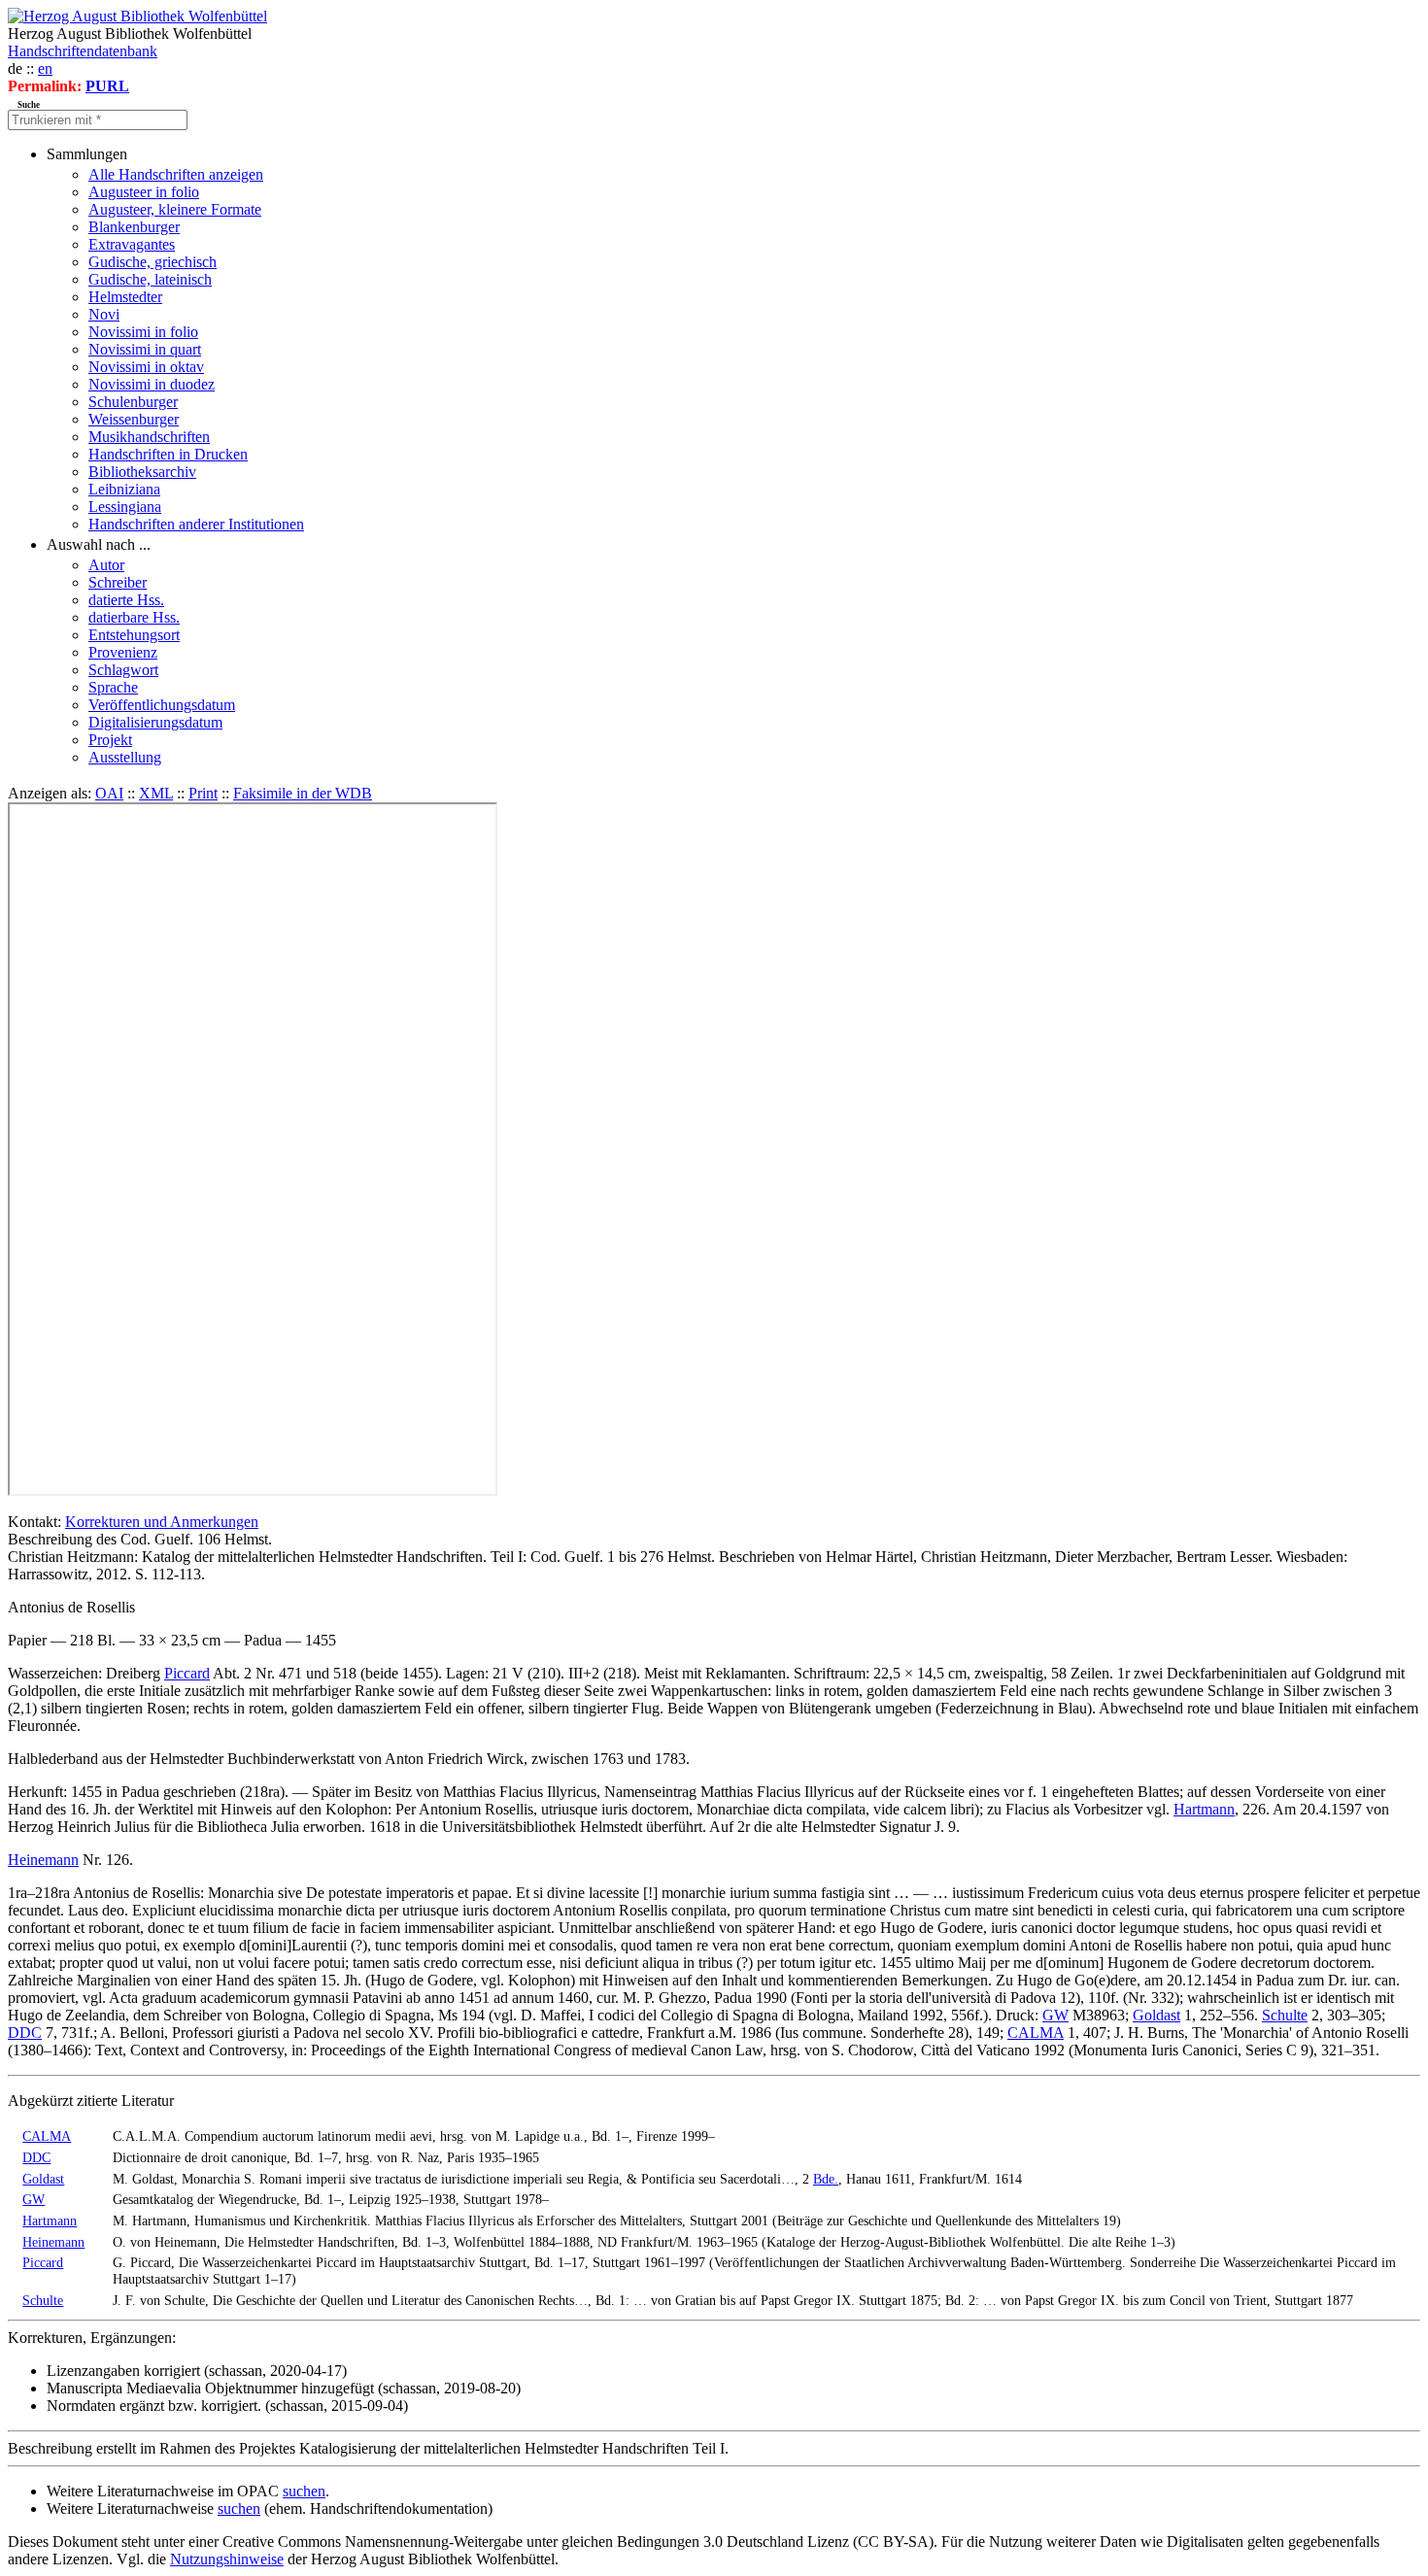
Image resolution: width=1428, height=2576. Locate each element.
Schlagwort (123, 670)
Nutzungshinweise (227, 2559)
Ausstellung (125, 757)
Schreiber (118, 582)
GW (1055, 2015)
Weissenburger (134, 419)
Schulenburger (133, 402)
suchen (304, 2491)
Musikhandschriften (149, 437)
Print (203, 793)
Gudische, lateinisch (150, 279)
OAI (109, 793)
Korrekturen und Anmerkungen (162, 1522)
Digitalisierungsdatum (155, 722)
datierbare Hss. (134, 617)
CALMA (1036, 2033)
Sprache (113, 687)
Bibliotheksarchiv (142, 472)
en (45, 68)
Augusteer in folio (144, 192)
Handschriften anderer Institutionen (196, 524)
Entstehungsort (134, 635)
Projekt (110, 740)
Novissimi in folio (143, 332)
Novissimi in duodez (152, 384)
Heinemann (43, 1860)
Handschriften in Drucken (168, 454)
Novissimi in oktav (146, 367)
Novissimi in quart (145, 349)
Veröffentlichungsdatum (162, 705)
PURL (107, 86)
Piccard (187, 1673)
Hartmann (1204, 1809)
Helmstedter (125, 297)
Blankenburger (134, 227)
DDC (25, 2033)
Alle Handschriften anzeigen (176, 174)
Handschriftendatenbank (83, 51)
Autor (106, 565)
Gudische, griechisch (153, 262)
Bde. (826, 2179)
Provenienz (123, 652)
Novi (104, 314)
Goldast (1156, 2015)
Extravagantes (132, 244)
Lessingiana (125, 507)
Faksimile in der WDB (303, 793)
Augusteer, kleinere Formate (175, 209)
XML (156, 793)
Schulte (1285, 2015)
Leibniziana (124, 489)
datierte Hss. (126, 600)
